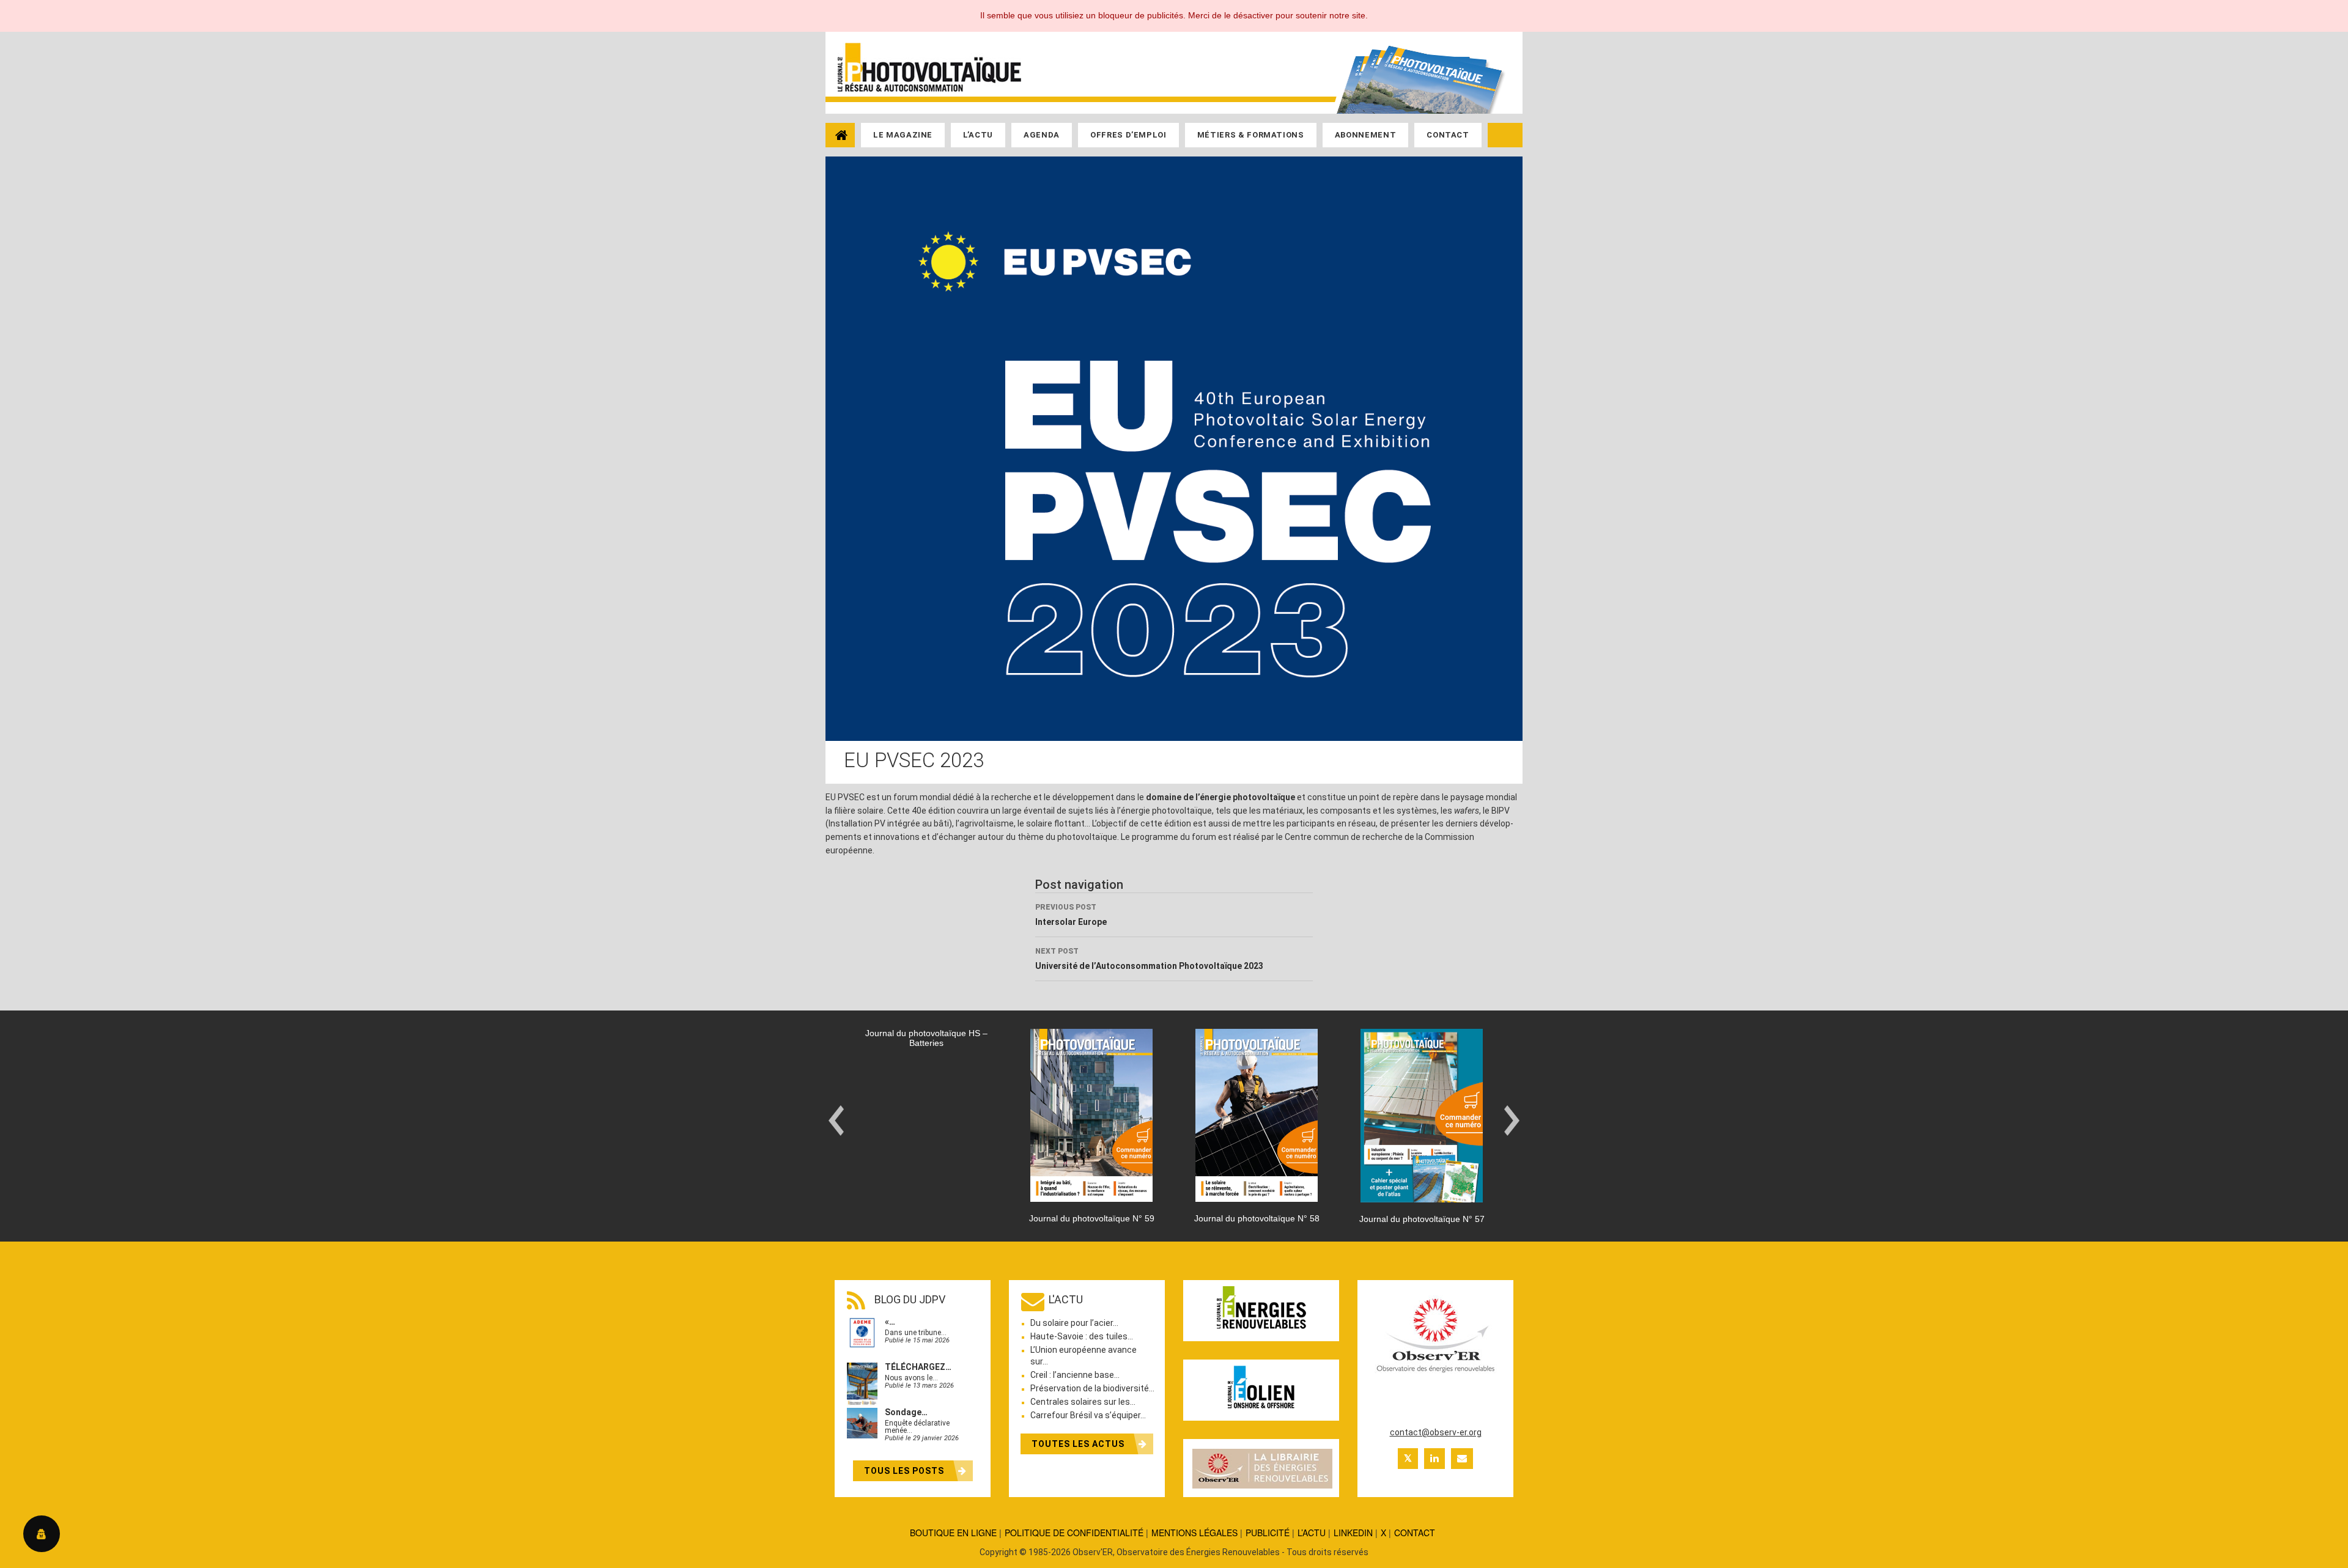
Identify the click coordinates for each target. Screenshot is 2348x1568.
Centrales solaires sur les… (1083, 1402)
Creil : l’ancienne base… (1075, 1375)
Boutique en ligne (953, 1533)
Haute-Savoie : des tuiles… (1082, 1336)
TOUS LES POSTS (905, 1471)
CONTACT (1415, 1533)
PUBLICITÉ (1268, 1533)
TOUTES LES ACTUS (1079, 1444)
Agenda (1042, 135)
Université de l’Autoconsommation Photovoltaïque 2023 (1149, 959)
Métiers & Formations (1251, 135)
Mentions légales (1194, 1533)
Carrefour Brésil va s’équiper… (1088, 1415)
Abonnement (1366, 135)
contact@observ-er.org (1436, 1432)
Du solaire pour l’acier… (1074, 1323)
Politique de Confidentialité (1074, 1533)
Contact (1448, 135)
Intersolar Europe (1071, 915)
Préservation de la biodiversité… (1092, 1388)
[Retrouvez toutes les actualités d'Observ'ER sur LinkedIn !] (1434, 1459)
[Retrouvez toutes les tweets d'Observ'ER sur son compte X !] (1408, 1459)
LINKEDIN (1353, 1533)
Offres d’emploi (1128, 135)
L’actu (978, 135)
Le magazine (903, 135)
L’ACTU (1312, 1533)
